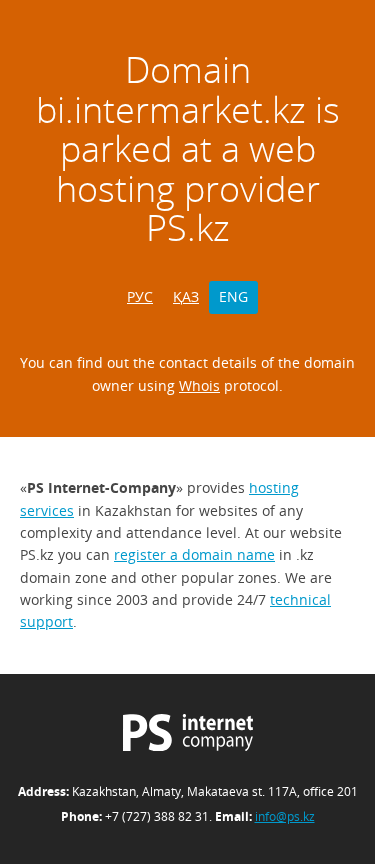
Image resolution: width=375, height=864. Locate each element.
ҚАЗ (186, 296)
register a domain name (194, 554)
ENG (233, 296)
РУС (140, 296)
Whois (199, 385)
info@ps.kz (285, 816)
